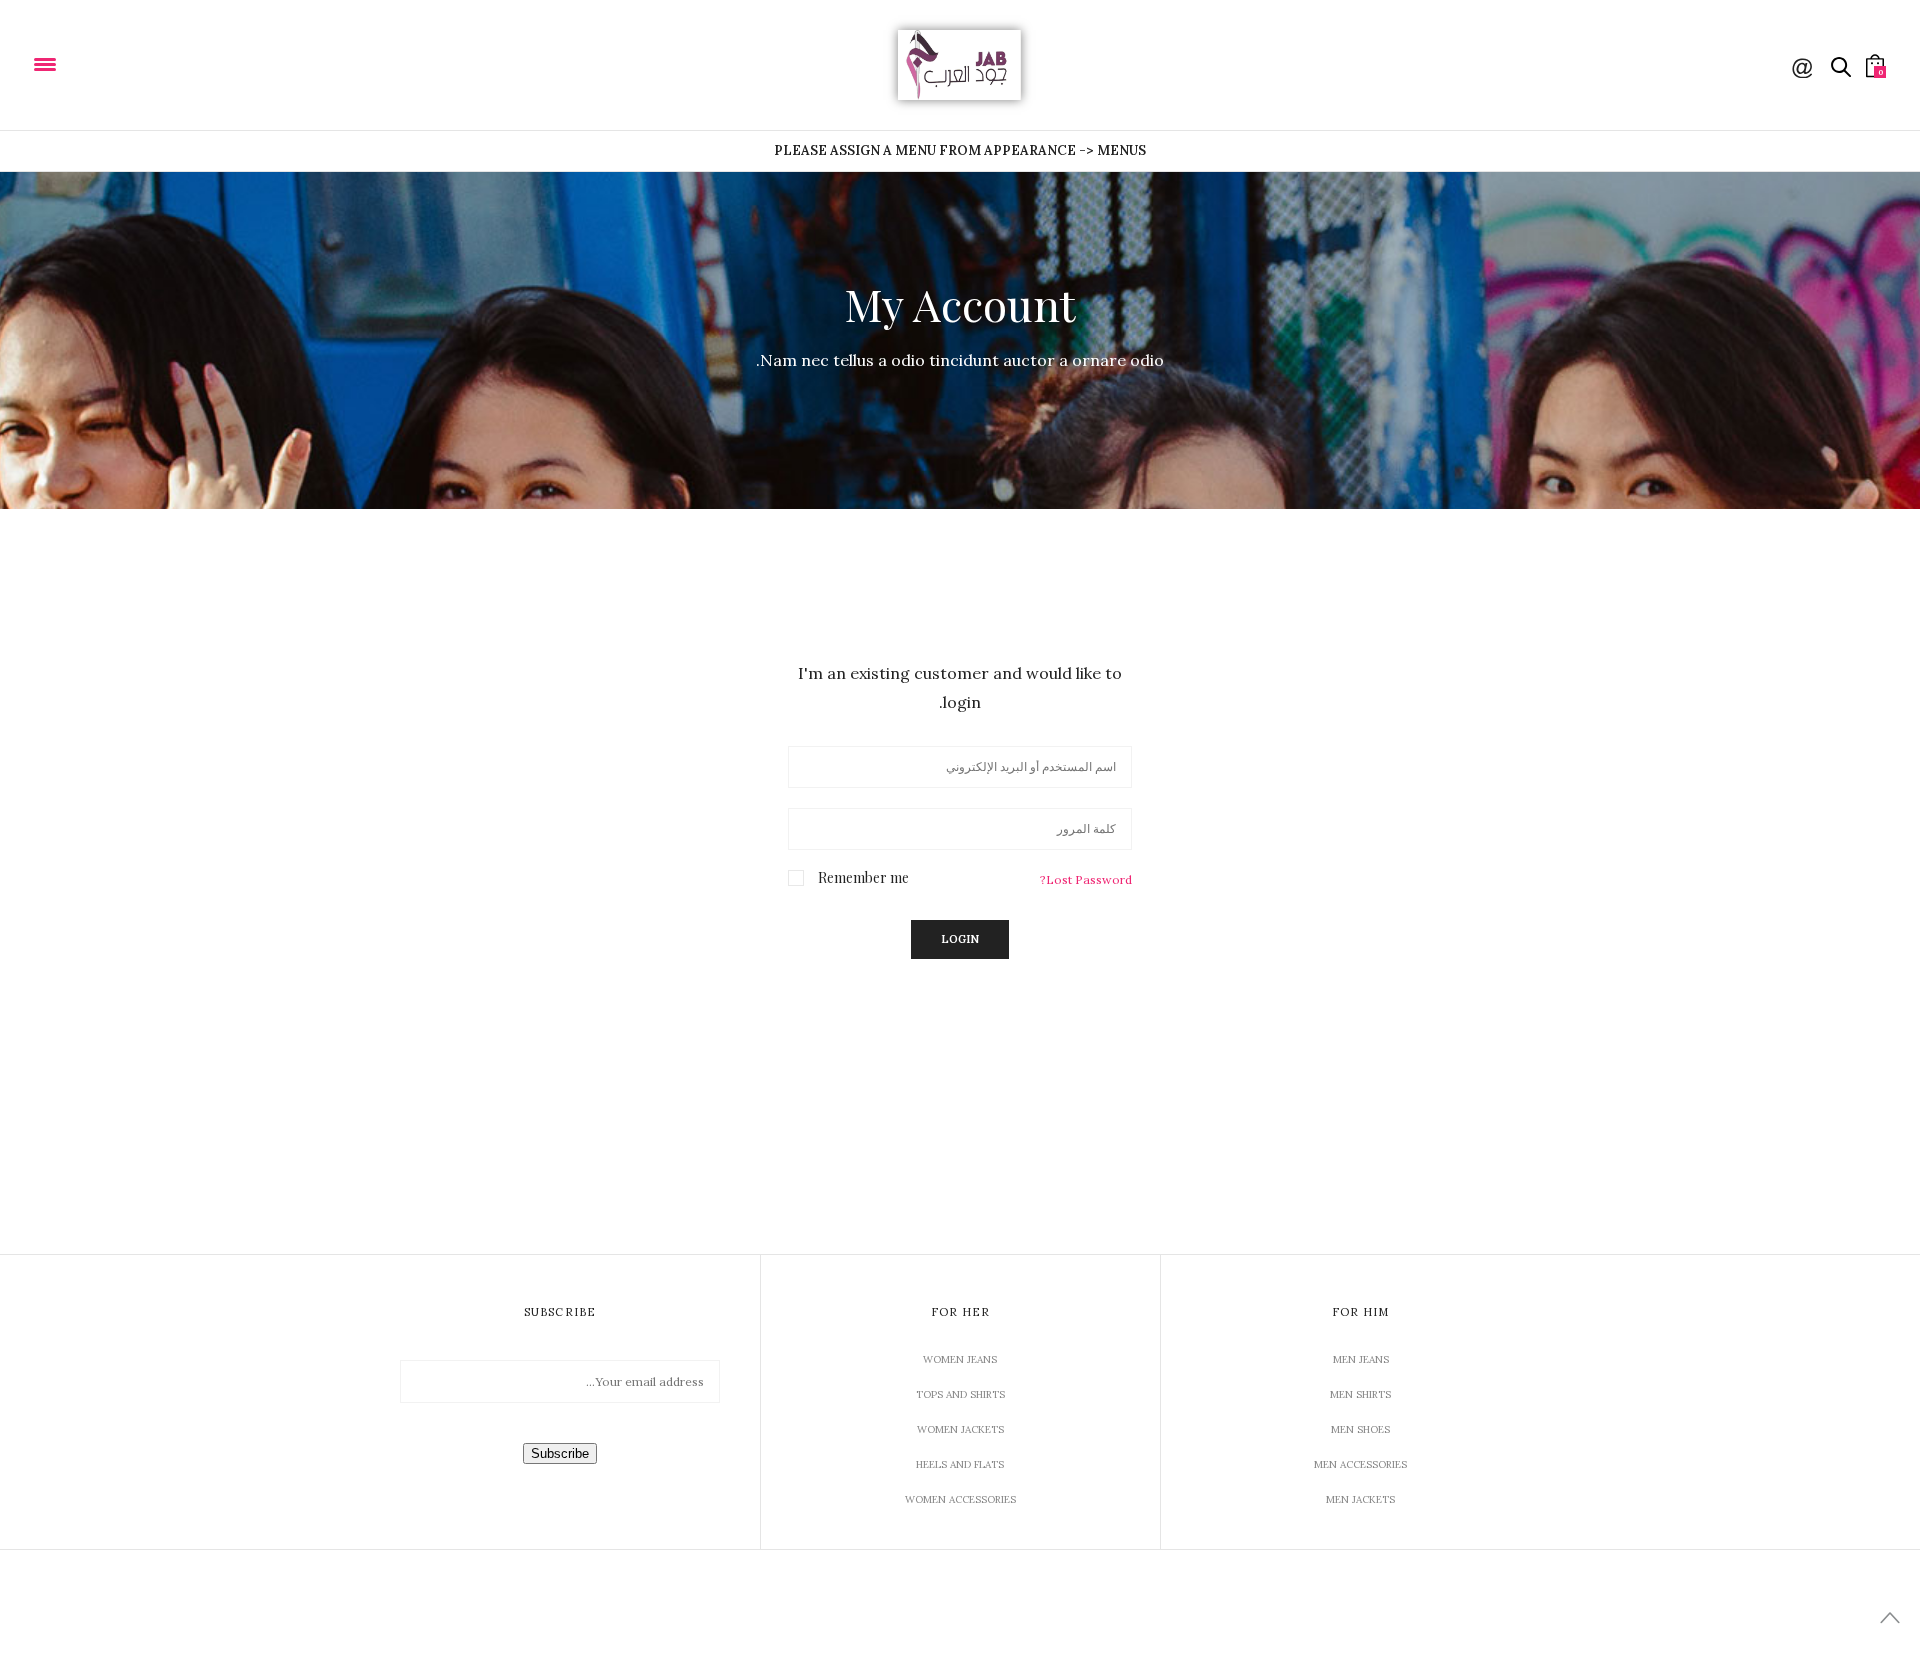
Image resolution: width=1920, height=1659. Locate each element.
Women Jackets (960, 1429)
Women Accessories (960, 1499)
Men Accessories (1360, 1464)
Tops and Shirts (960, 1394)
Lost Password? (1086, 879)
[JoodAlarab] (109, 63)
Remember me (863, 878)
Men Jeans (1361, 1359)
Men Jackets (1360, 1499)
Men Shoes (1360, 1429)
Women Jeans (960, 1359)
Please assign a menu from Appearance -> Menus (960, 150)
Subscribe (560, 1453)
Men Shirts (1360, 1394)
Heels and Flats (960, 1464)
